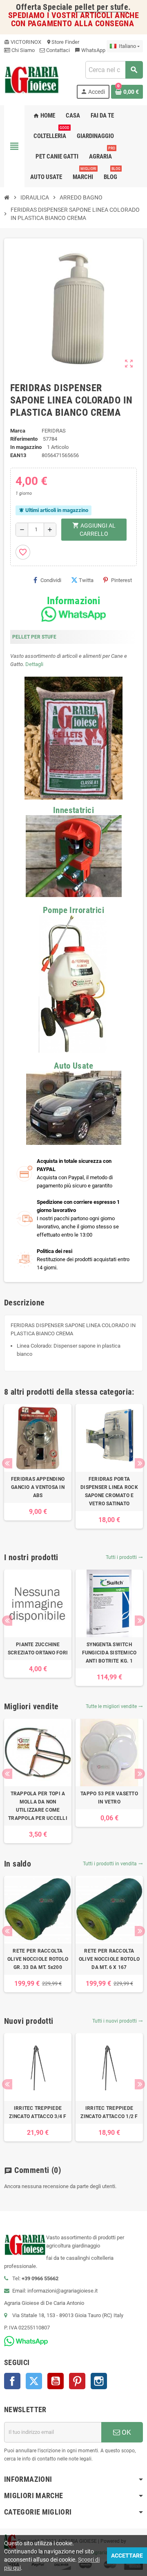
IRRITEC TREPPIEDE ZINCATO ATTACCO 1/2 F (109, 2112)
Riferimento (24, 439)
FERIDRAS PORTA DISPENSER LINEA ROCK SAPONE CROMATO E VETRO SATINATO (109, 1491)
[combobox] (114, 70)
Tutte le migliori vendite (114, 1706)
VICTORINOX (23, 42)
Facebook (12, 2381)
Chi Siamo (22, 50)
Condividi (51, 580)
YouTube (56, 2381)
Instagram (99, 2381)
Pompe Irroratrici (73, 910)
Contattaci (57, 50)
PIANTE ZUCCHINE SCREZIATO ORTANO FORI (38, 1649)
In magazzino (26, 447)
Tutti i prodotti (124, 1557)
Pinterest (121, 580)
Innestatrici (73, 810)
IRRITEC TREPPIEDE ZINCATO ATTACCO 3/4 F (38, 2112)
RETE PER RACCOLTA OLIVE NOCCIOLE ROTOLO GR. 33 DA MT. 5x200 (38, 1959)
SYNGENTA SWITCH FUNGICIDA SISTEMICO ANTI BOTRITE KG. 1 (109, 1653)
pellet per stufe (101, 7)
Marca (18, 431)
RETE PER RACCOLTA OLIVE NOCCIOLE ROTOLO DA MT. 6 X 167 (109, 1959)
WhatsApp (90, 50)
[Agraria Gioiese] (32, 79)
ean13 (18, 455)
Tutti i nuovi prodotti (118, 2021)
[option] (38, 1462)
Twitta (86, 580)
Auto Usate (73, 1066)
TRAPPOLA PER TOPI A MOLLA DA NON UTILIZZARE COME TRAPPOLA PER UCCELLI (38, 1806)
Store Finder (63, 42)
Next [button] (140, 1463)
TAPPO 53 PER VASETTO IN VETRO (109, 1798)
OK (126, 2432)
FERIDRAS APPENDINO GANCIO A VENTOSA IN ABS (38, 1487)
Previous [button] (7, 1463)
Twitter (34, 2381)
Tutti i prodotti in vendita (113, 1864)
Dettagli (34, 664)
